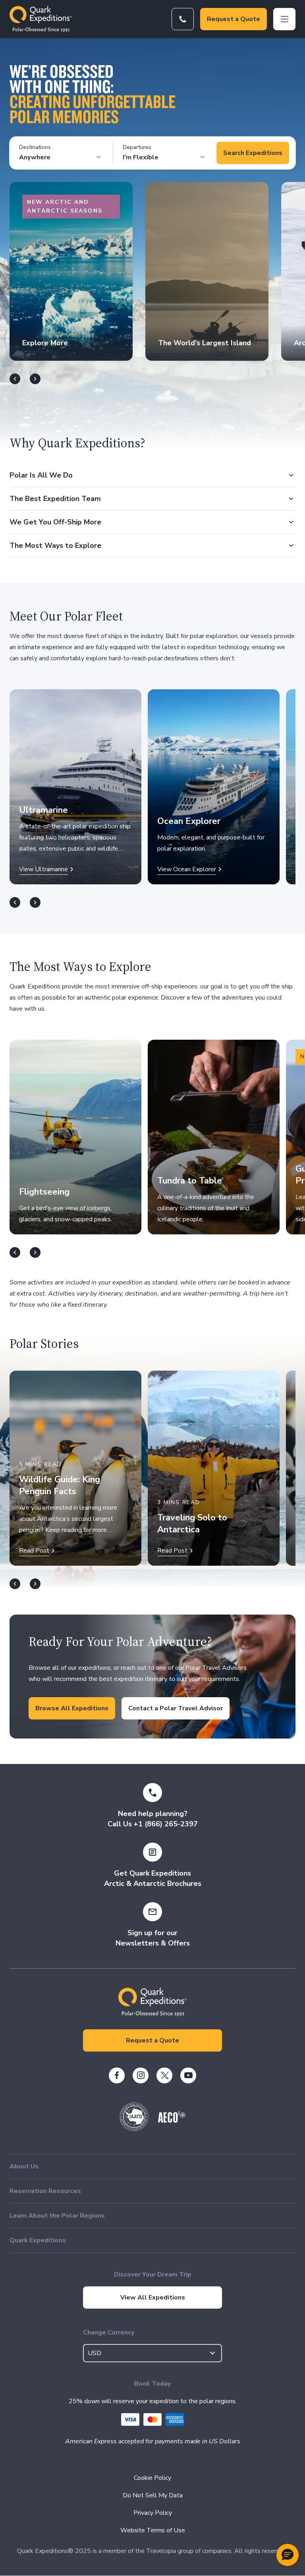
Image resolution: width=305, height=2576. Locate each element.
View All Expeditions (153, 2298)
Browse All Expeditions (72, 1708)
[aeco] (172, 2121)
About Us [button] (24, 2166)
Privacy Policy (153, 2513)
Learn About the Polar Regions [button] (57, 2216)
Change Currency (109, 2332)
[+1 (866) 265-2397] (183, 19)
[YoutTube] (188, 2075)
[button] (288, 2555)
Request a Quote (234, 19)
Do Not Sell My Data (153, 2495)
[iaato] (134, 2129)
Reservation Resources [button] (45, 2191)
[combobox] (152, 2353)
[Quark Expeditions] (41, 19)
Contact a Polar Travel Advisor (176, 1708)
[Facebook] (117, 2075)
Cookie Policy (152, 2478)
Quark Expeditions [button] (38, 2240)
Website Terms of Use (153, 2530)
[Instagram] (141, 2075)
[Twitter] (164, 2075)
